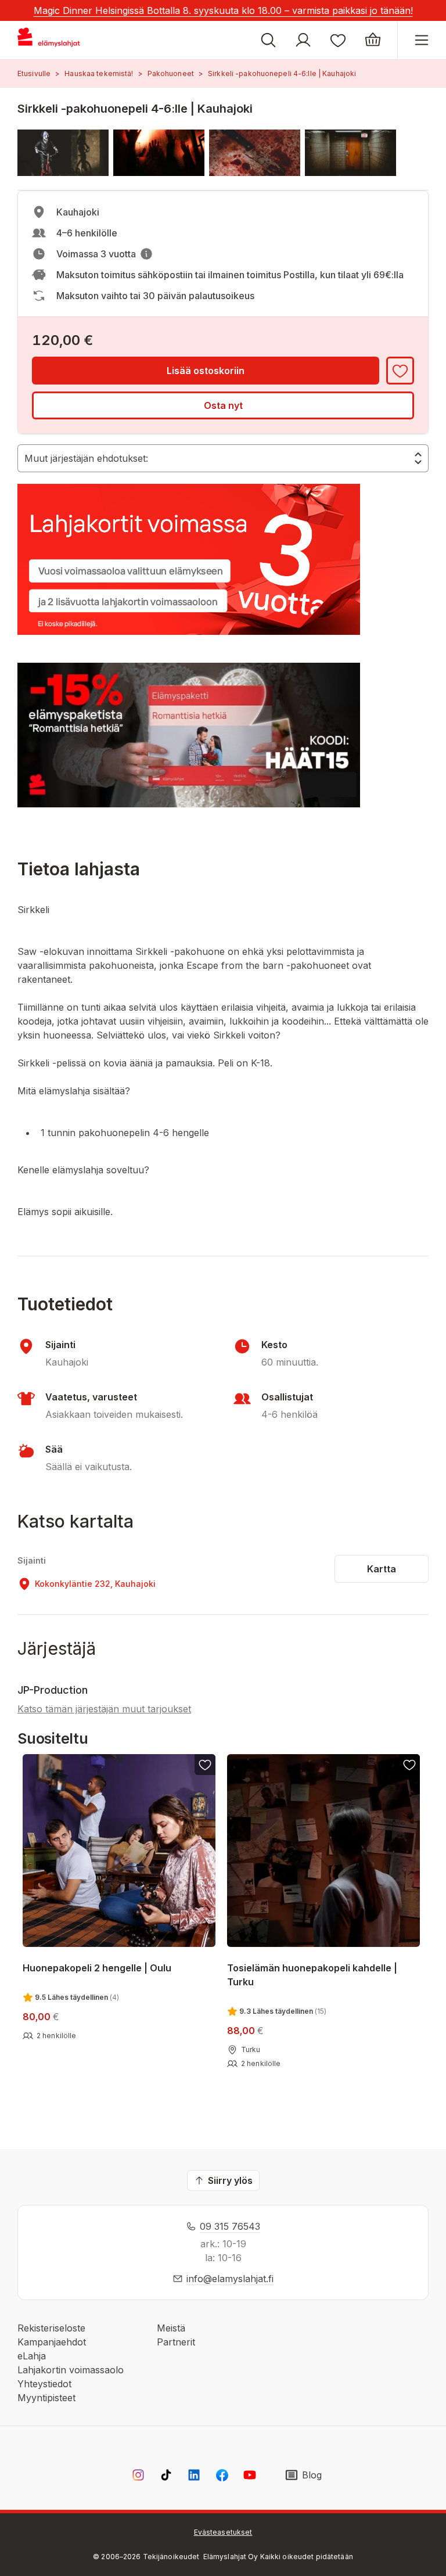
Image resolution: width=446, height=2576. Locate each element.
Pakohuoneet (171, 73)
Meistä (171, 2328)
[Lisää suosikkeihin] (400, 371)
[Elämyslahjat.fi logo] (51, 40)
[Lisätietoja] (146, 254)
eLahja (32, 2356)
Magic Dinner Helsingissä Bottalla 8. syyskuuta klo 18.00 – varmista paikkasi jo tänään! (223, 10)
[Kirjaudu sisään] (303, 40)
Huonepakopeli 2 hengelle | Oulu (97, 1968)
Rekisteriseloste (51, 2328)
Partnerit (176, 2342)
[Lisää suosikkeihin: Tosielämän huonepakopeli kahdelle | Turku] (410, 1765)
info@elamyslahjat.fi (230, 2279)
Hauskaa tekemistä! (99, 73)
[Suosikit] (338, 40)
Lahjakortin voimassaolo (71, 2370)
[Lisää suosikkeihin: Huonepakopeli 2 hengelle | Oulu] (205, 1765)
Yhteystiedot (44, 2384)
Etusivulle (34, 73)
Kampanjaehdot (52, 2342)
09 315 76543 (230, 2226)
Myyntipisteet (46, 2398)
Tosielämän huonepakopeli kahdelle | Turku (312, 1975)
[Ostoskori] (373, 40)
